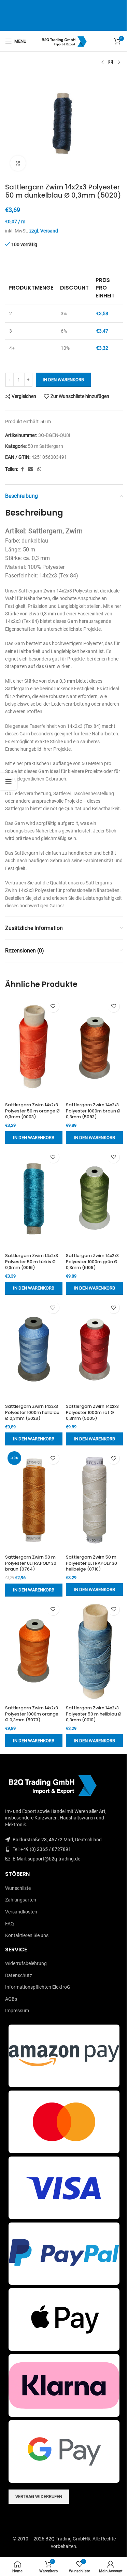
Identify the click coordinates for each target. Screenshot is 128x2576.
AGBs (11, 1999)
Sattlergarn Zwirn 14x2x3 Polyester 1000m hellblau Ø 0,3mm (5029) (32, 1412)
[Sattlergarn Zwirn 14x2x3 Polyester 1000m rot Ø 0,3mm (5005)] (95, 1349)
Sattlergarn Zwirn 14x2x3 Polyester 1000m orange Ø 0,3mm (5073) (32, 1714)
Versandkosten (21, 1912)
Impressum (17, 2011)
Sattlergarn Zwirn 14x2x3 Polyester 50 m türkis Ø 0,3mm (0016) (32, 1262)
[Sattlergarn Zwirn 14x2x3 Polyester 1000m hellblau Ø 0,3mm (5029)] (34, 1349)
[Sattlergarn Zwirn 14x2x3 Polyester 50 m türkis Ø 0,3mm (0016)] (34, 1199)
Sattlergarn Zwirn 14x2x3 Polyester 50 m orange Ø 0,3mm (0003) (32, 1111)
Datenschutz (19, 1975)
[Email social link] (31, 469)
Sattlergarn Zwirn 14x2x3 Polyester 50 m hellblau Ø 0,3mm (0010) (94, 1714)
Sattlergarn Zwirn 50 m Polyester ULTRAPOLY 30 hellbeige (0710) (91, 1563)
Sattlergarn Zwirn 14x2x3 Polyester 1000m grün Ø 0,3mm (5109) (92, 1262)
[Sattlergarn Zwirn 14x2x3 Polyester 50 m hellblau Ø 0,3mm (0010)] (95, 1651)
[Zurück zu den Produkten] (111, 63)
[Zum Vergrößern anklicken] (18, 163)
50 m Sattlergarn (45, 446)
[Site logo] (64, 41)
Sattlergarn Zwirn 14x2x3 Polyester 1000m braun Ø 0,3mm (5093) (93, 1111)
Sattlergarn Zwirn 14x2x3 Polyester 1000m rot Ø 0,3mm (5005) (92, 1412)
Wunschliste (18, 1888)
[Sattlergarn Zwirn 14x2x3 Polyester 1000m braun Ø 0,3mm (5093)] (95, 1048)
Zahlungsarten (21, 1900)
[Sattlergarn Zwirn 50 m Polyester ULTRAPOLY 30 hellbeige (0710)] (95, 1500)
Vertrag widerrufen (39, 2497)
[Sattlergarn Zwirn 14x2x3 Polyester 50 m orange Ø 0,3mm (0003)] (34, 1048)
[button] (34, 1138)
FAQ (10, 1924)
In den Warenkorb (63, 380)
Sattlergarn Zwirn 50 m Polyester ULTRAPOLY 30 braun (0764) (31, 1563)
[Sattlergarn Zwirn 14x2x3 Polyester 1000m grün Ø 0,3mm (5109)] (95, 1199)
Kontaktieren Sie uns (27, 1935)
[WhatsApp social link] (39, 469)
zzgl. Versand (44, 231)
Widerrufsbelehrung (26, 1963)
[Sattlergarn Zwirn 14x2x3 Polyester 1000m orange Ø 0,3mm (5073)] (34, 1651)
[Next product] (119, 63)
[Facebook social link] (22, 469)
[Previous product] (102, 63)
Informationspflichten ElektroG (38, 1987)
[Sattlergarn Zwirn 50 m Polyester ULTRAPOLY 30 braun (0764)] (34, 1500)
